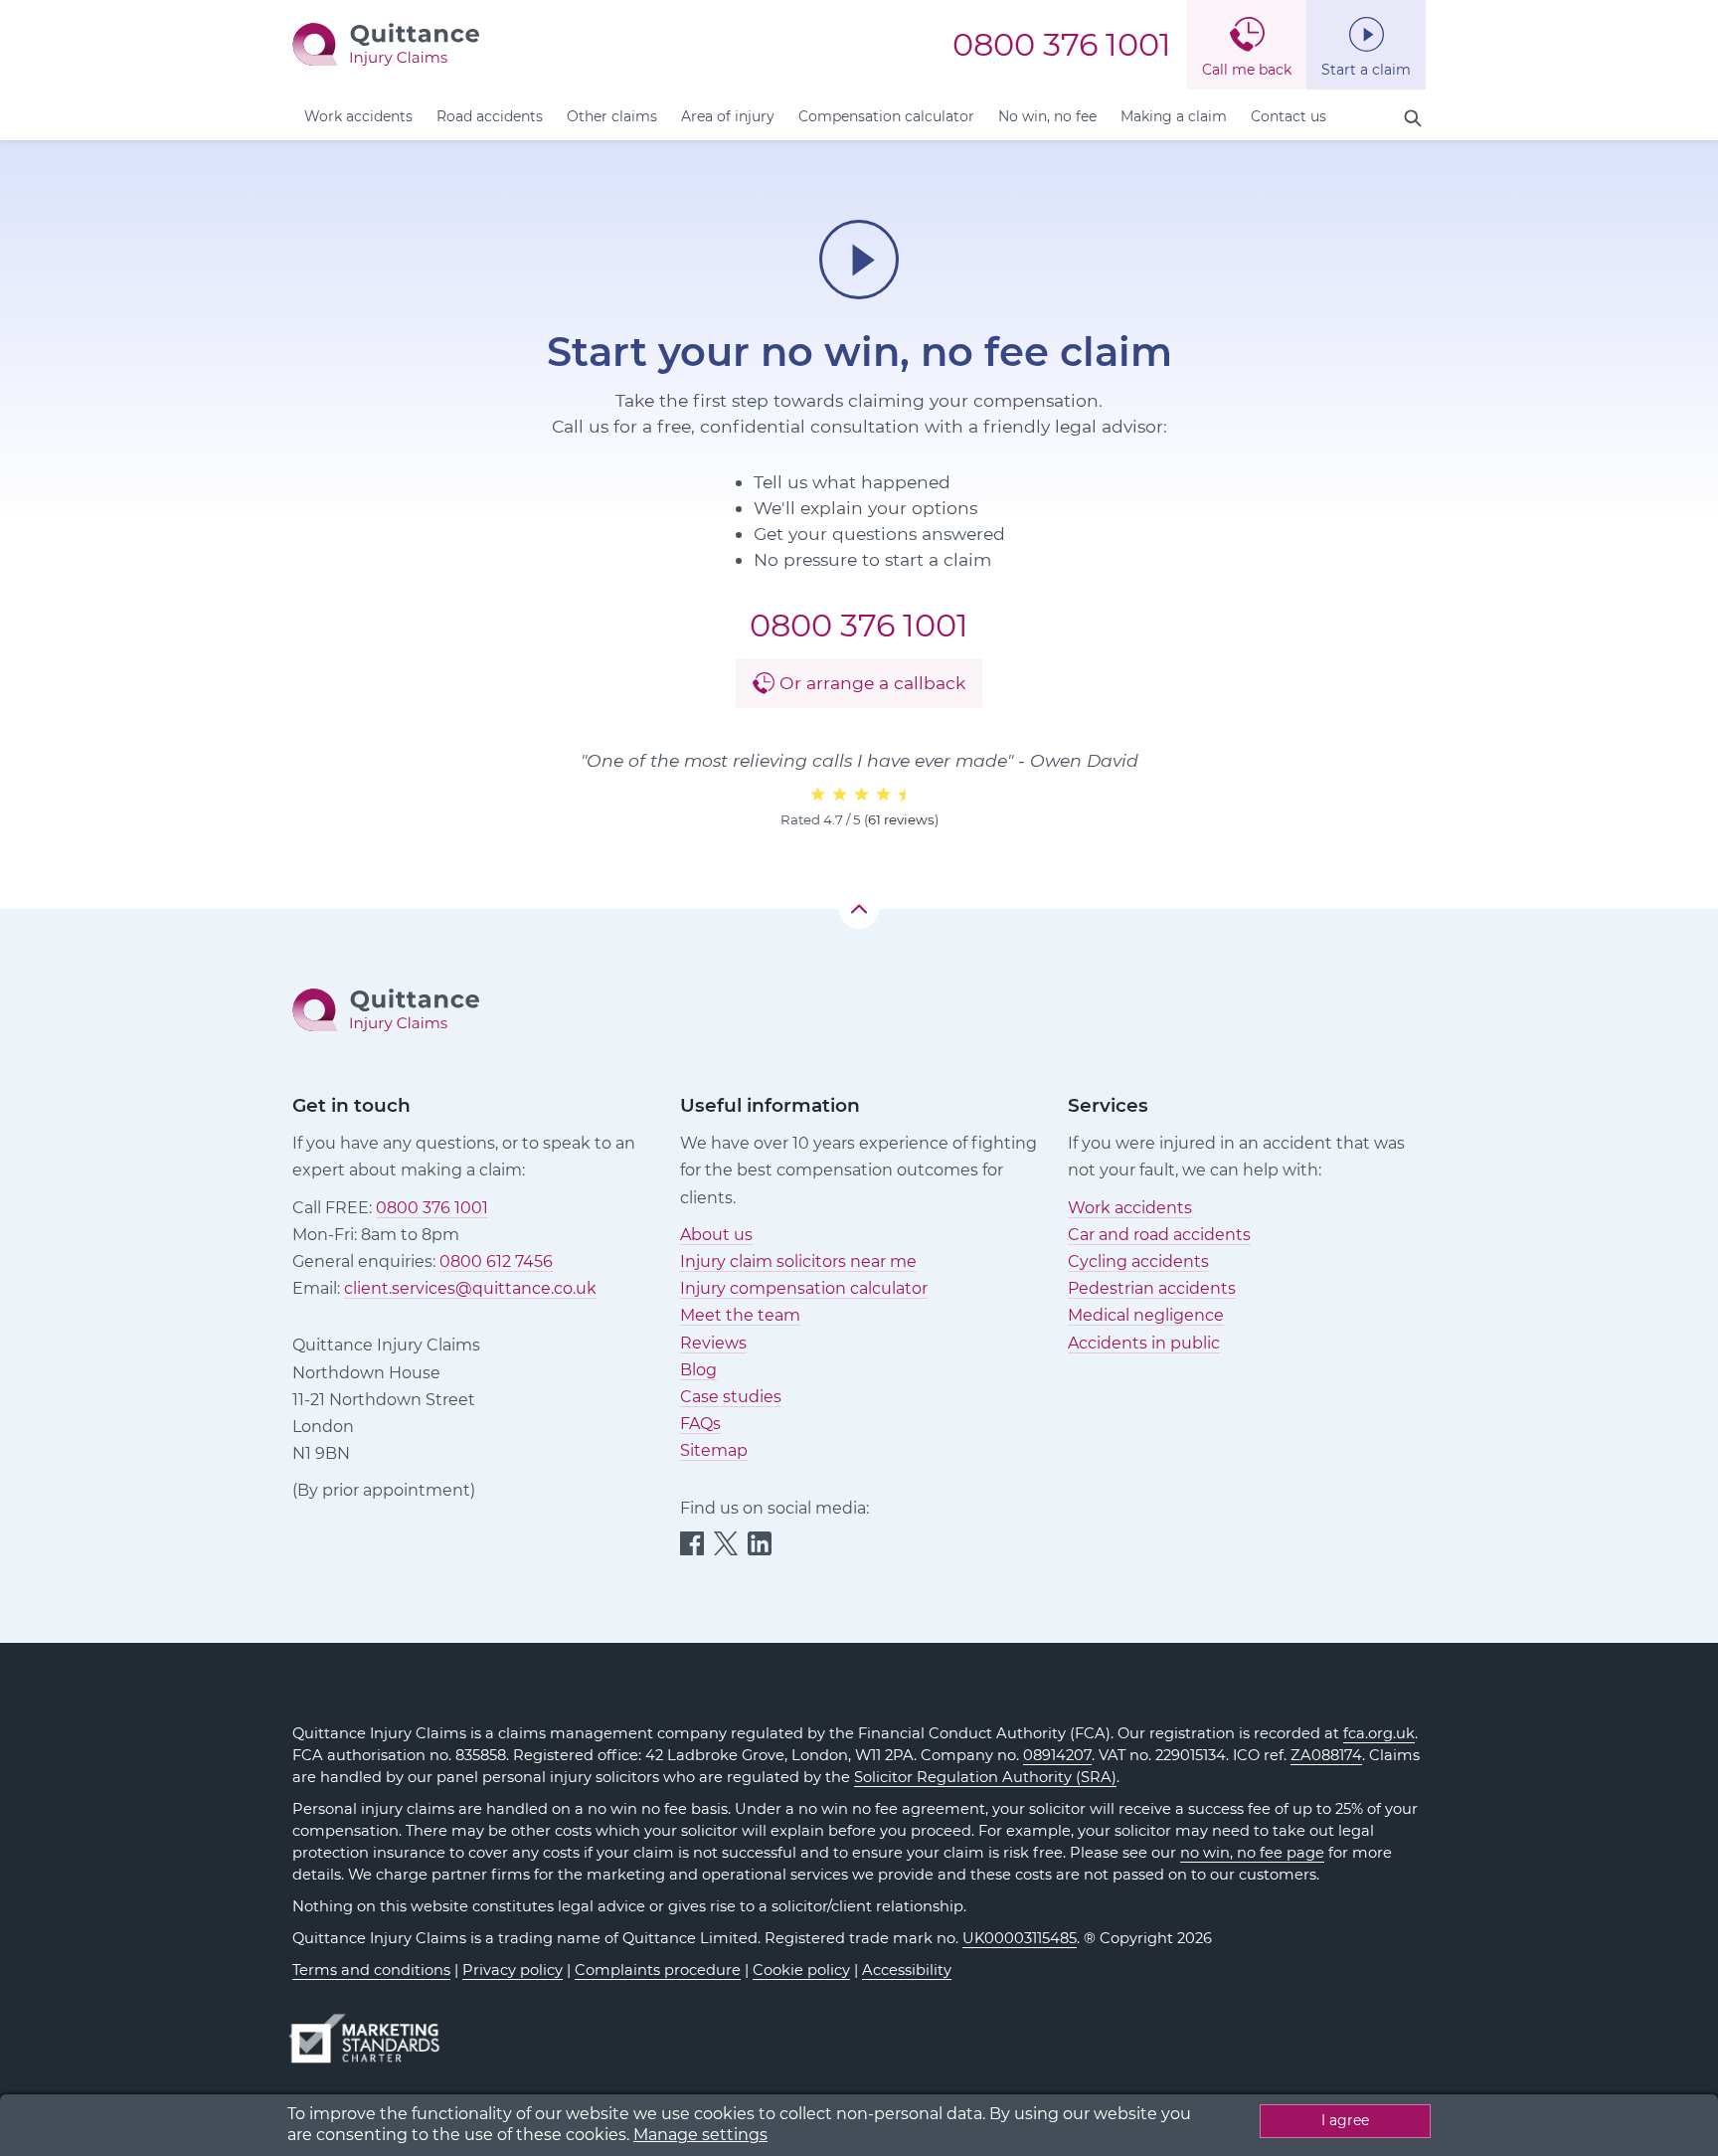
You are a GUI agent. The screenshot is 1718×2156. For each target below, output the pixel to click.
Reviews (713, 1343)
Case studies (731, 1397)
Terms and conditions (371, 1970)
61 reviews (901, 819)
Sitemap (714, 1450)
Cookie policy (801, 1970)
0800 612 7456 (496, 1261)
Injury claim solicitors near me (798, 1261)
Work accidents (358, 116)
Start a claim (1366, 70)
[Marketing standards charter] (371, 2029)
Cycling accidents (1138, 1261)
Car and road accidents (1159, 1235)
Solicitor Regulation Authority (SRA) (985, 1777)
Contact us (1288, 116)
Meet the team (740, 1315)
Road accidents (490, 116)
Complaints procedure (658, 1970)
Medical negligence (1146, 1315)
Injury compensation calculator (804, 1288)
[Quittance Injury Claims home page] (386, 43)
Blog (698, 1370)
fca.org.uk (1379, 1733)
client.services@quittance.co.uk (470, 1288)
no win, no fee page (1252, 1853)
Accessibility (907, 1970)
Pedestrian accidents (1152, 1288)
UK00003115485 (1020, 1938)
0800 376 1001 (1062, 45)
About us (716, 1235)
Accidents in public (1144, 1343)
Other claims (612, 116)
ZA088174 (1326, 1755)
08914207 (1057, 1755)
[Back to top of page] (859, 909)
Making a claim (1174, 116)
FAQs (700, 1424)
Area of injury (728, 116)
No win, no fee (1047, 116)
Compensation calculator (886, 116)
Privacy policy (513, 1970)
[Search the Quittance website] (1413, 119)
